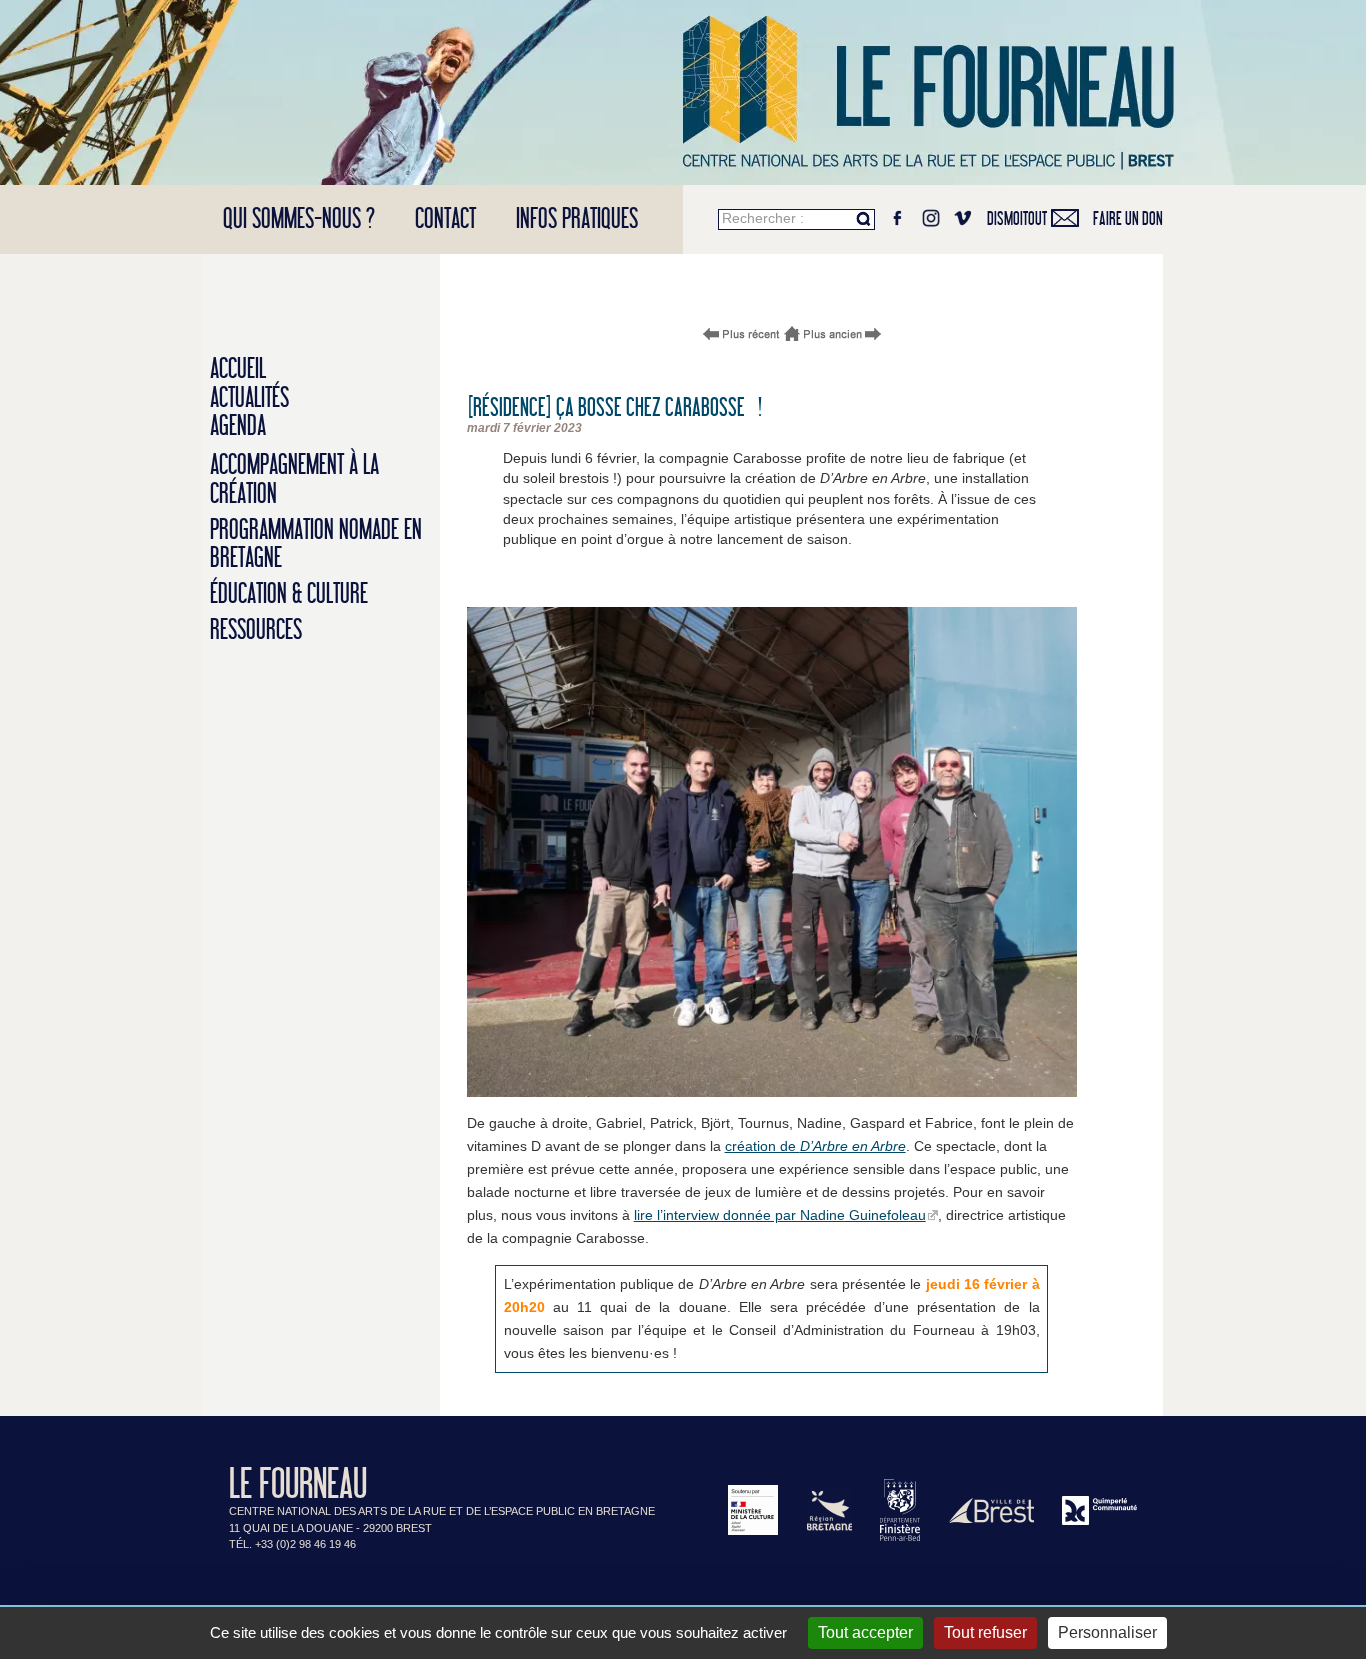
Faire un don (1128, 219)
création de (815, 1146)
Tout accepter (865, 1632)
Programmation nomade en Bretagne (316, 545)
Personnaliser (1107, 1632)
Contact (445, 219)
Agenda (238, 426)
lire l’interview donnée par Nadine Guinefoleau (780, 1215)
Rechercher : (763, 218)
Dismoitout (1017, 219)
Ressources (256, 630)
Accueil (238, 369)
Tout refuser (985, 1632)
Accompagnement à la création (294, 480)
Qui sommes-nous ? (299, 219)
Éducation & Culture (289, 594)
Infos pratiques (577, 219)
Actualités (249, 398)
